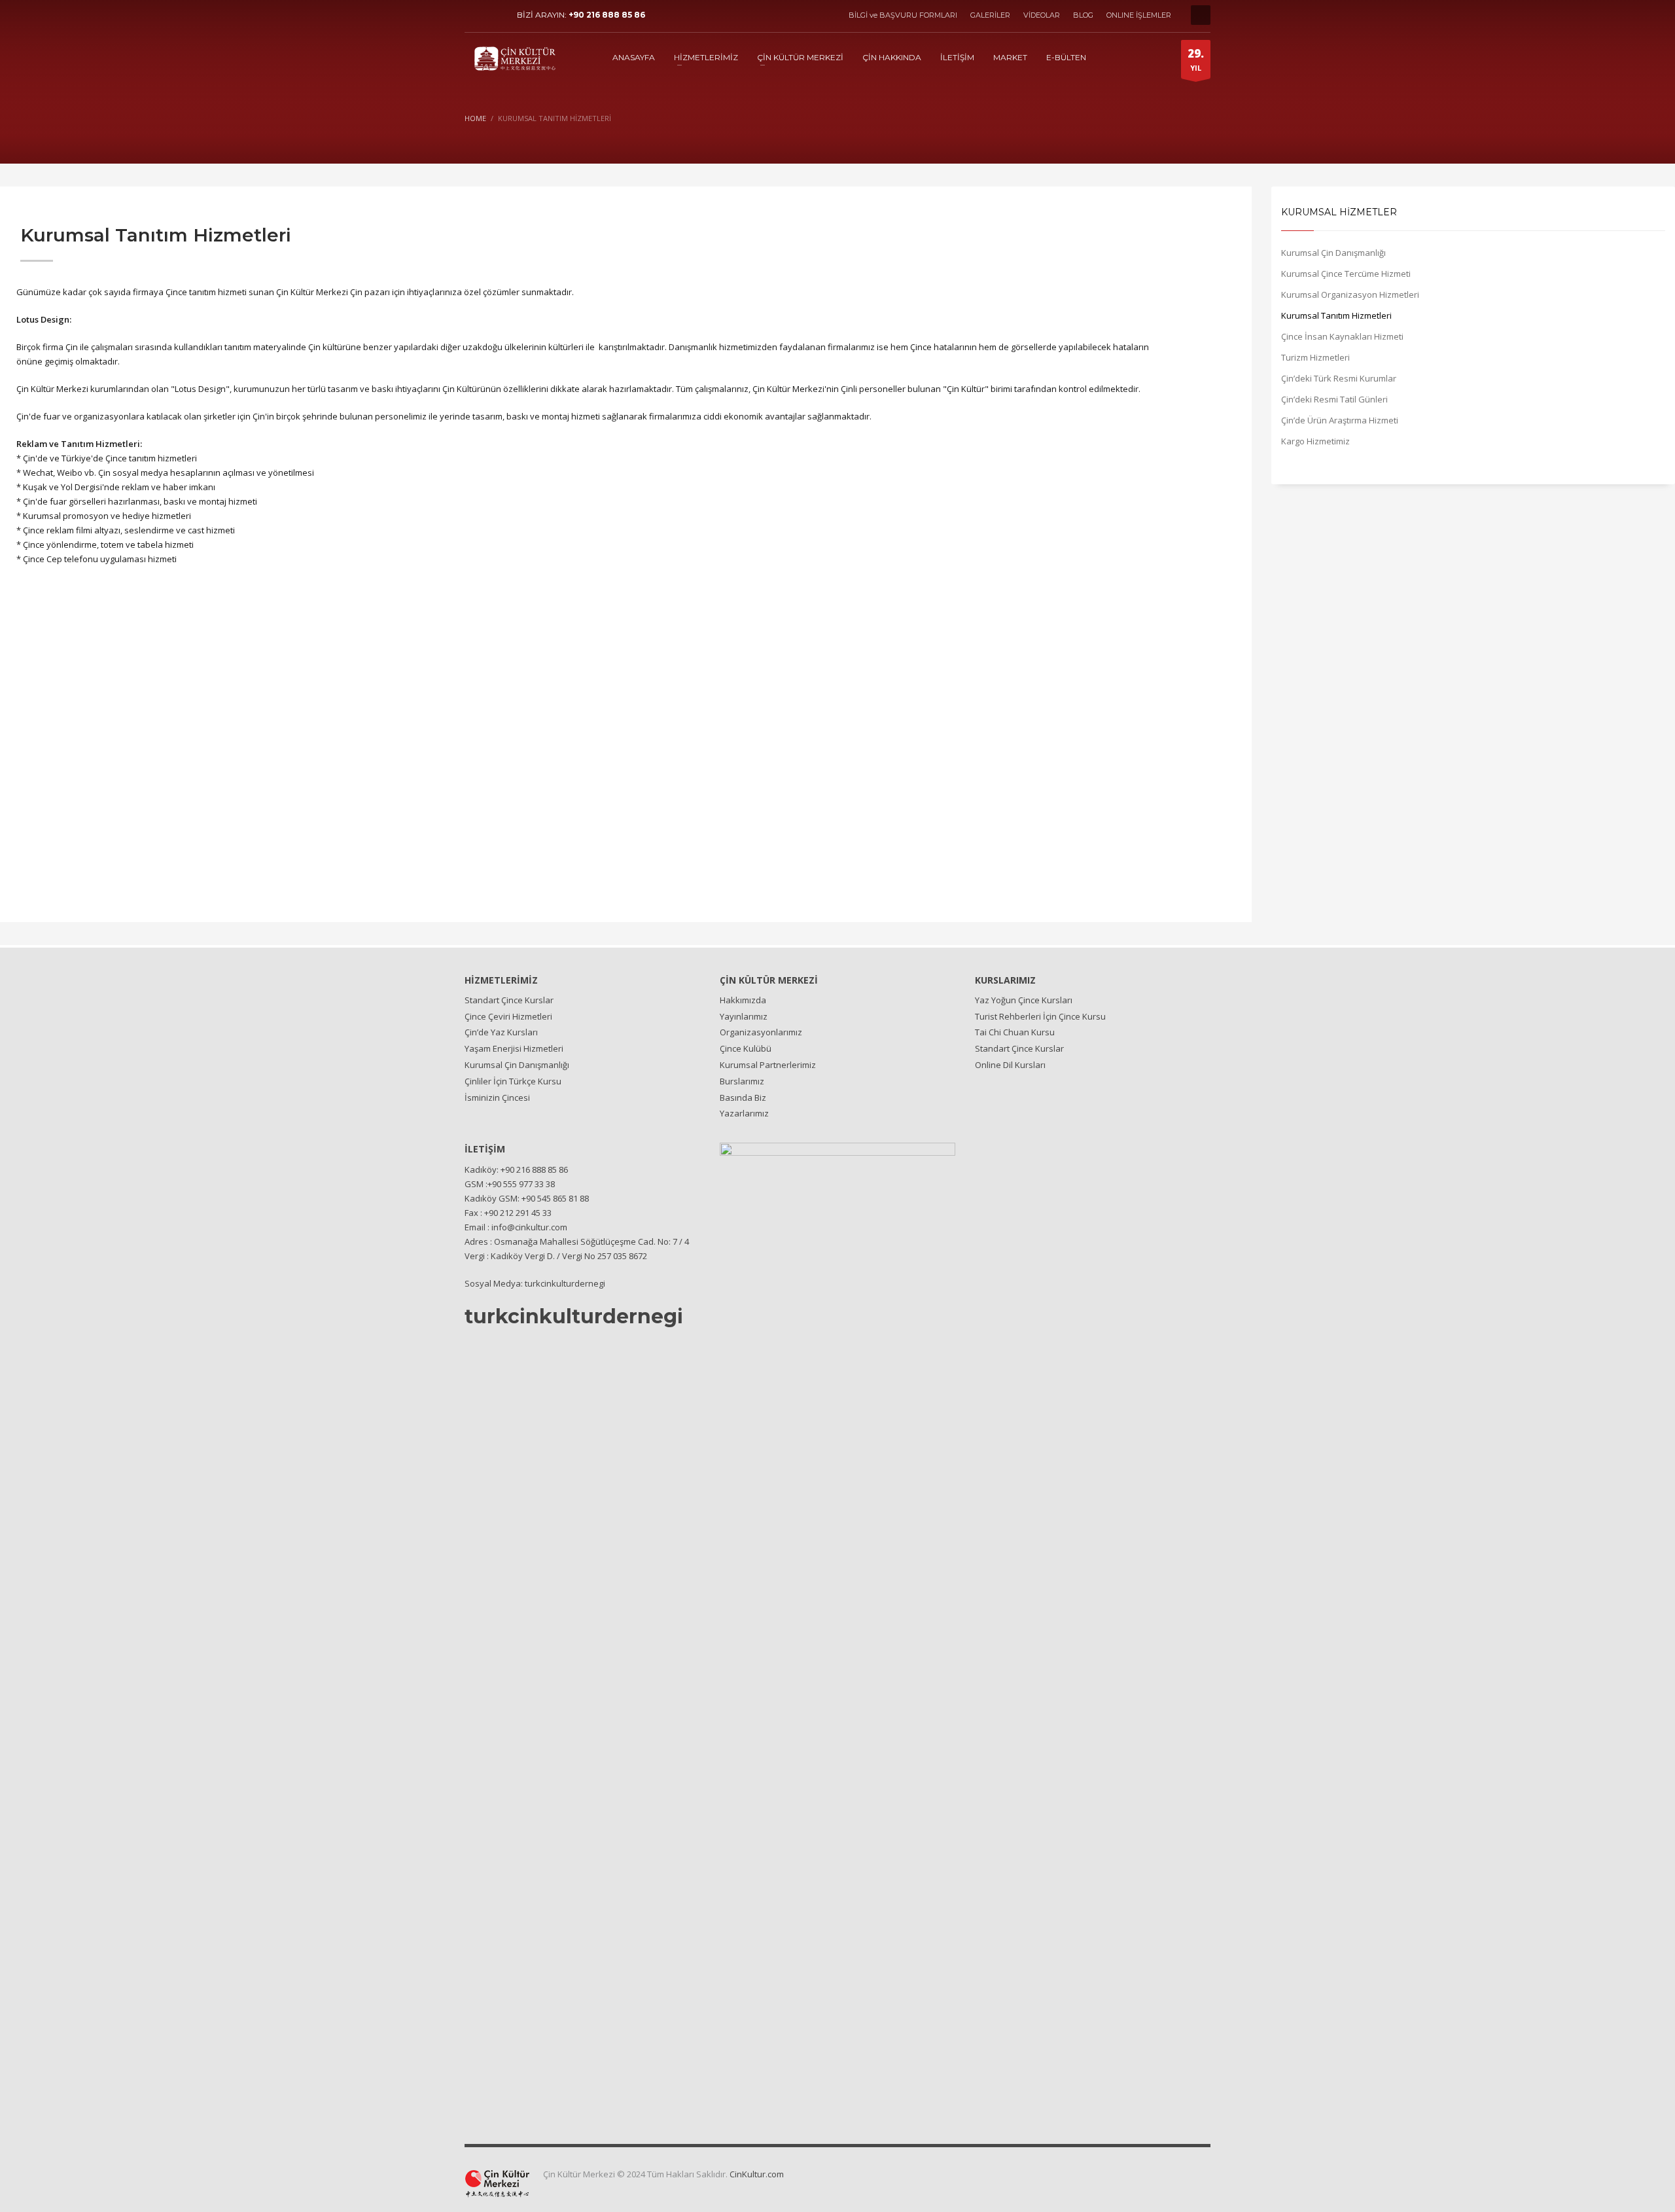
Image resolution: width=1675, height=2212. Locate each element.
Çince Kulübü (746, 1048)
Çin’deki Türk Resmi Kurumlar (1339, 378)
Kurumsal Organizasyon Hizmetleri (1350, 294)
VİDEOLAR (1042, 15)
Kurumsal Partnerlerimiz (768, 1065)
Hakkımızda (743, 1000)
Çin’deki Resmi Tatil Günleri (1334, 399)
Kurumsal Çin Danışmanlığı (1333, 253)
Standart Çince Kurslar (509, 1000)
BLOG (1083, 15)
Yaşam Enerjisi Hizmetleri (514, 1048)
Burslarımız (742, 1081)
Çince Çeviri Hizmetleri (508, 1016)
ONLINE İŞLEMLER (1139, 15)
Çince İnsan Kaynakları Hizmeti (1342, 336)
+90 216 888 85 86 (607, 15)
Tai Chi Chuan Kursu (1015, 1032)
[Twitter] (494, 15)
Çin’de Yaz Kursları (501, 1032)
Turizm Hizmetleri (1315, 357)
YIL (1196, 59)
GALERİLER (990, 15)
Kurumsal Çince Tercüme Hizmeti (1346, 274)
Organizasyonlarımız (761, 1032)
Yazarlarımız (744, 1113)
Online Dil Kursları (1010, 1065)
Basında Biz (743, 1097)
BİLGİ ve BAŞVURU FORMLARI (903, 15)
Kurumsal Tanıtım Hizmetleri (1336, 315)
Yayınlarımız (744, 1016)
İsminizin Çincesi (497, 1097)
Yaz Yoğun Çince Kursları (1024, 1000)
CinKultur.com (757, 2174)
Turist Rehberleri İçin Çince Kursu (1040, 1016)
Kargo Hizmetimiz (1315, 441)
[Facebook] (474, 15)
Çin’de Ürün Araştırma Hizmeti (1340, 420)
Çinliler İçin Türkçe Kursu (513, 1081)
